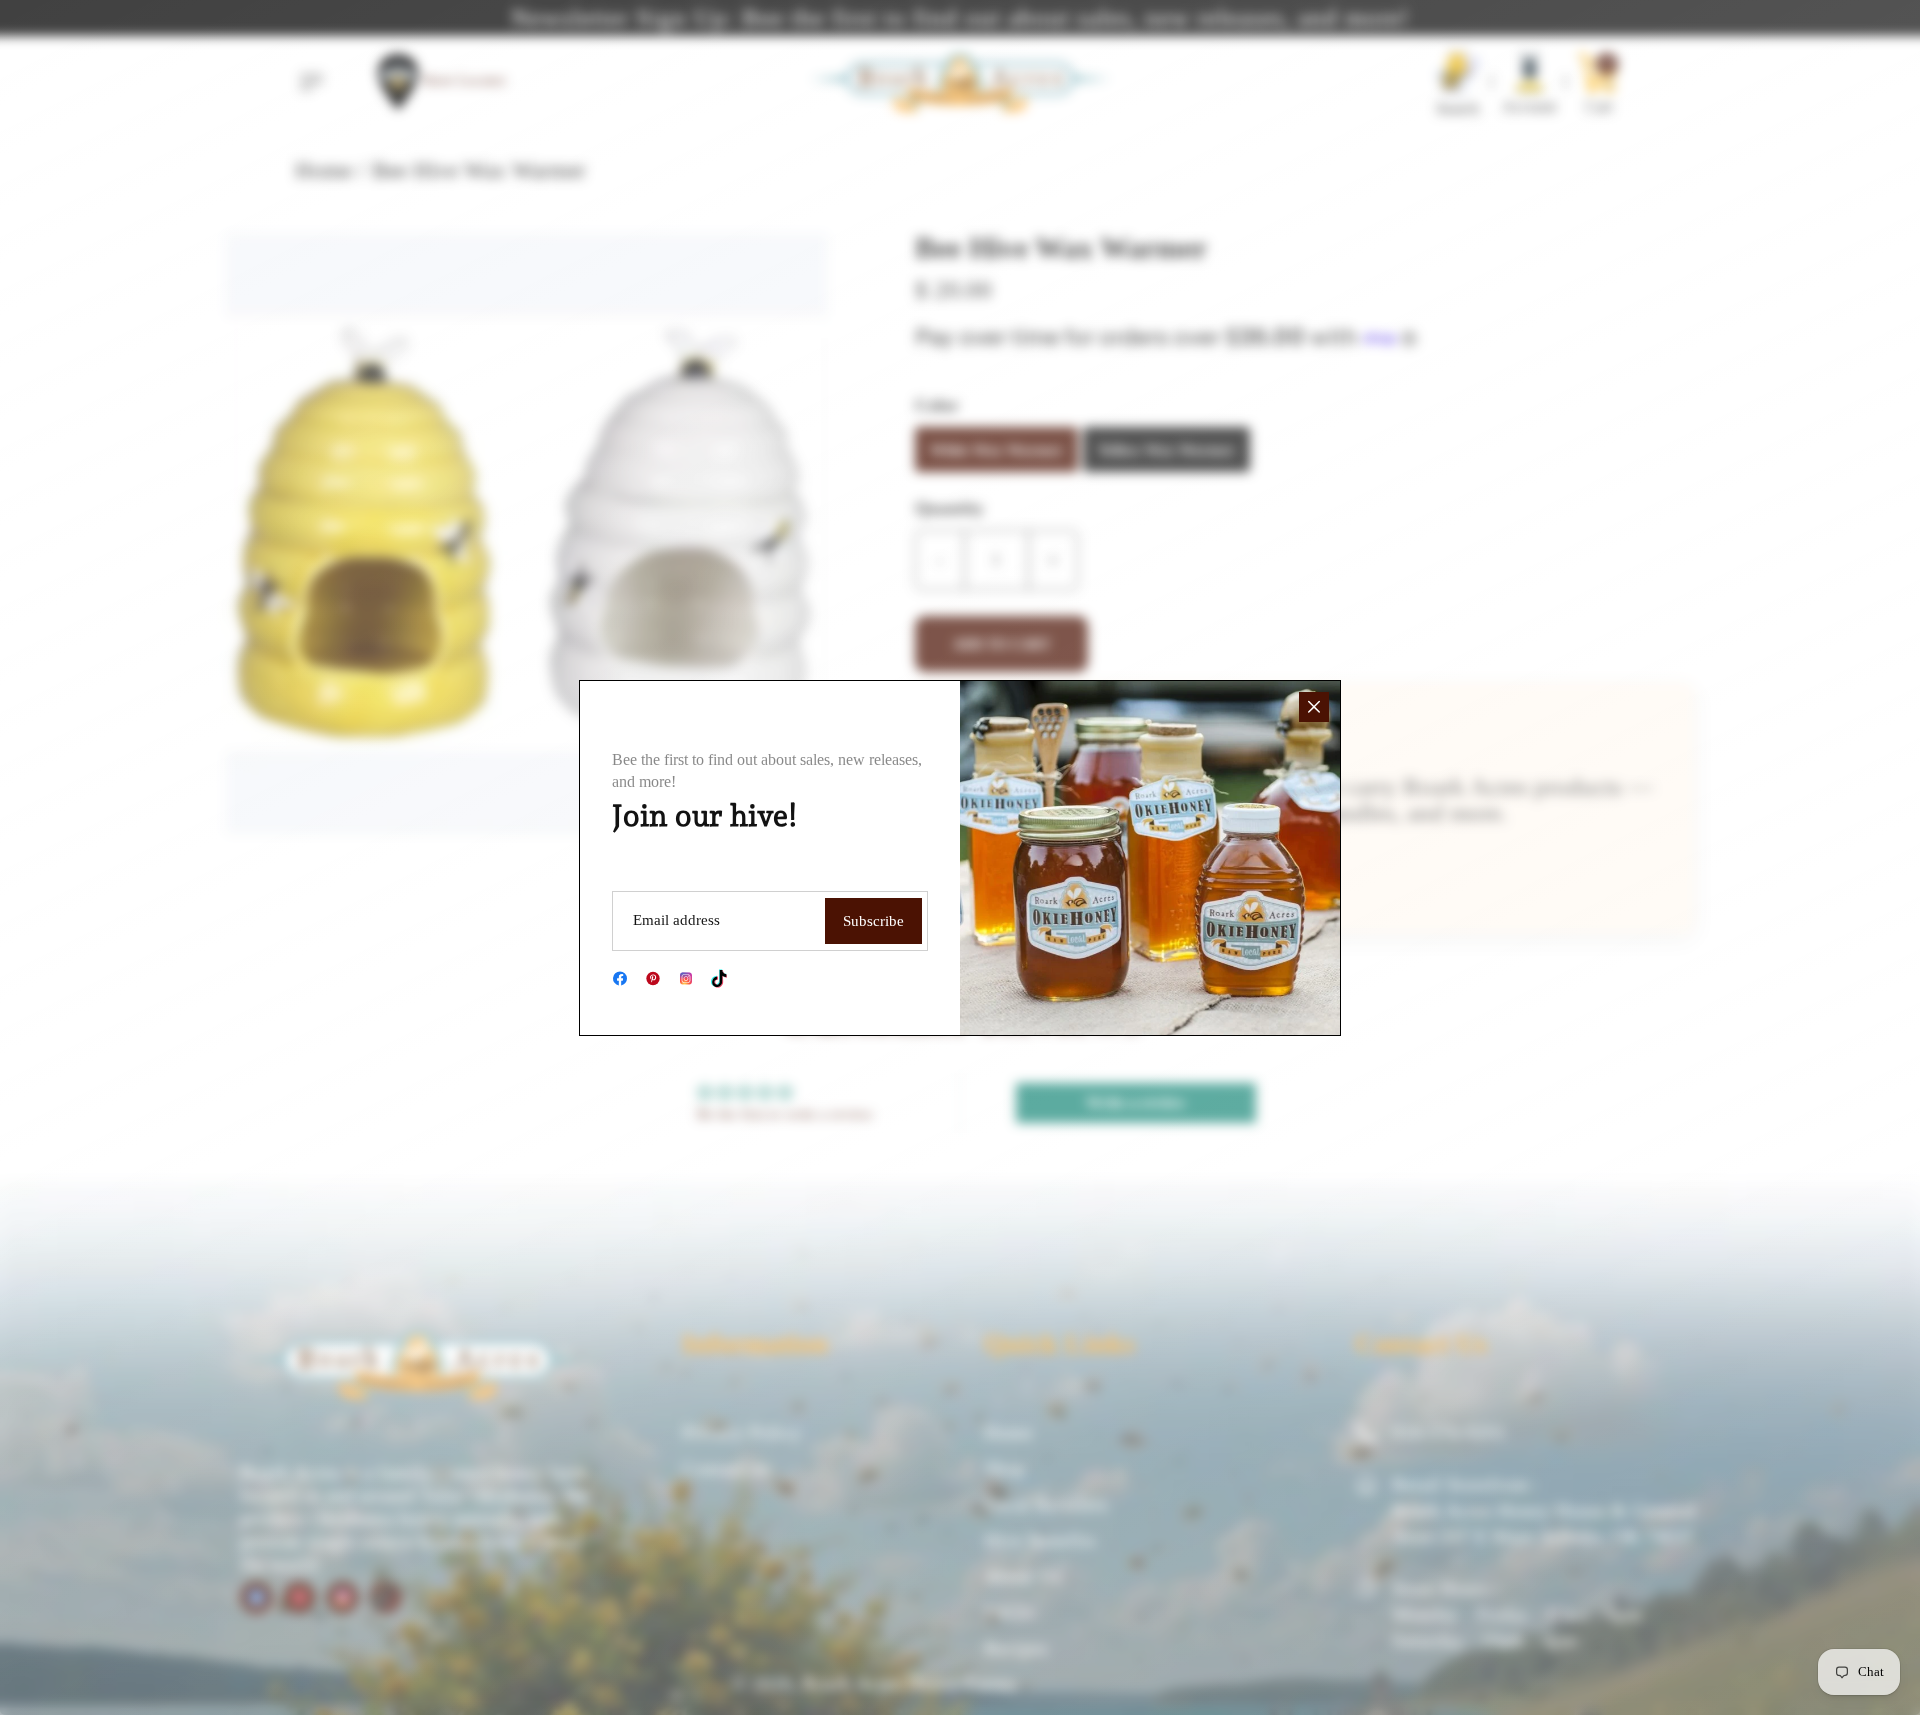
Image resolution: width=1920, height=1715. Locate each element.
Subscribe (873, 921)
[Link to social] (620, 978)
